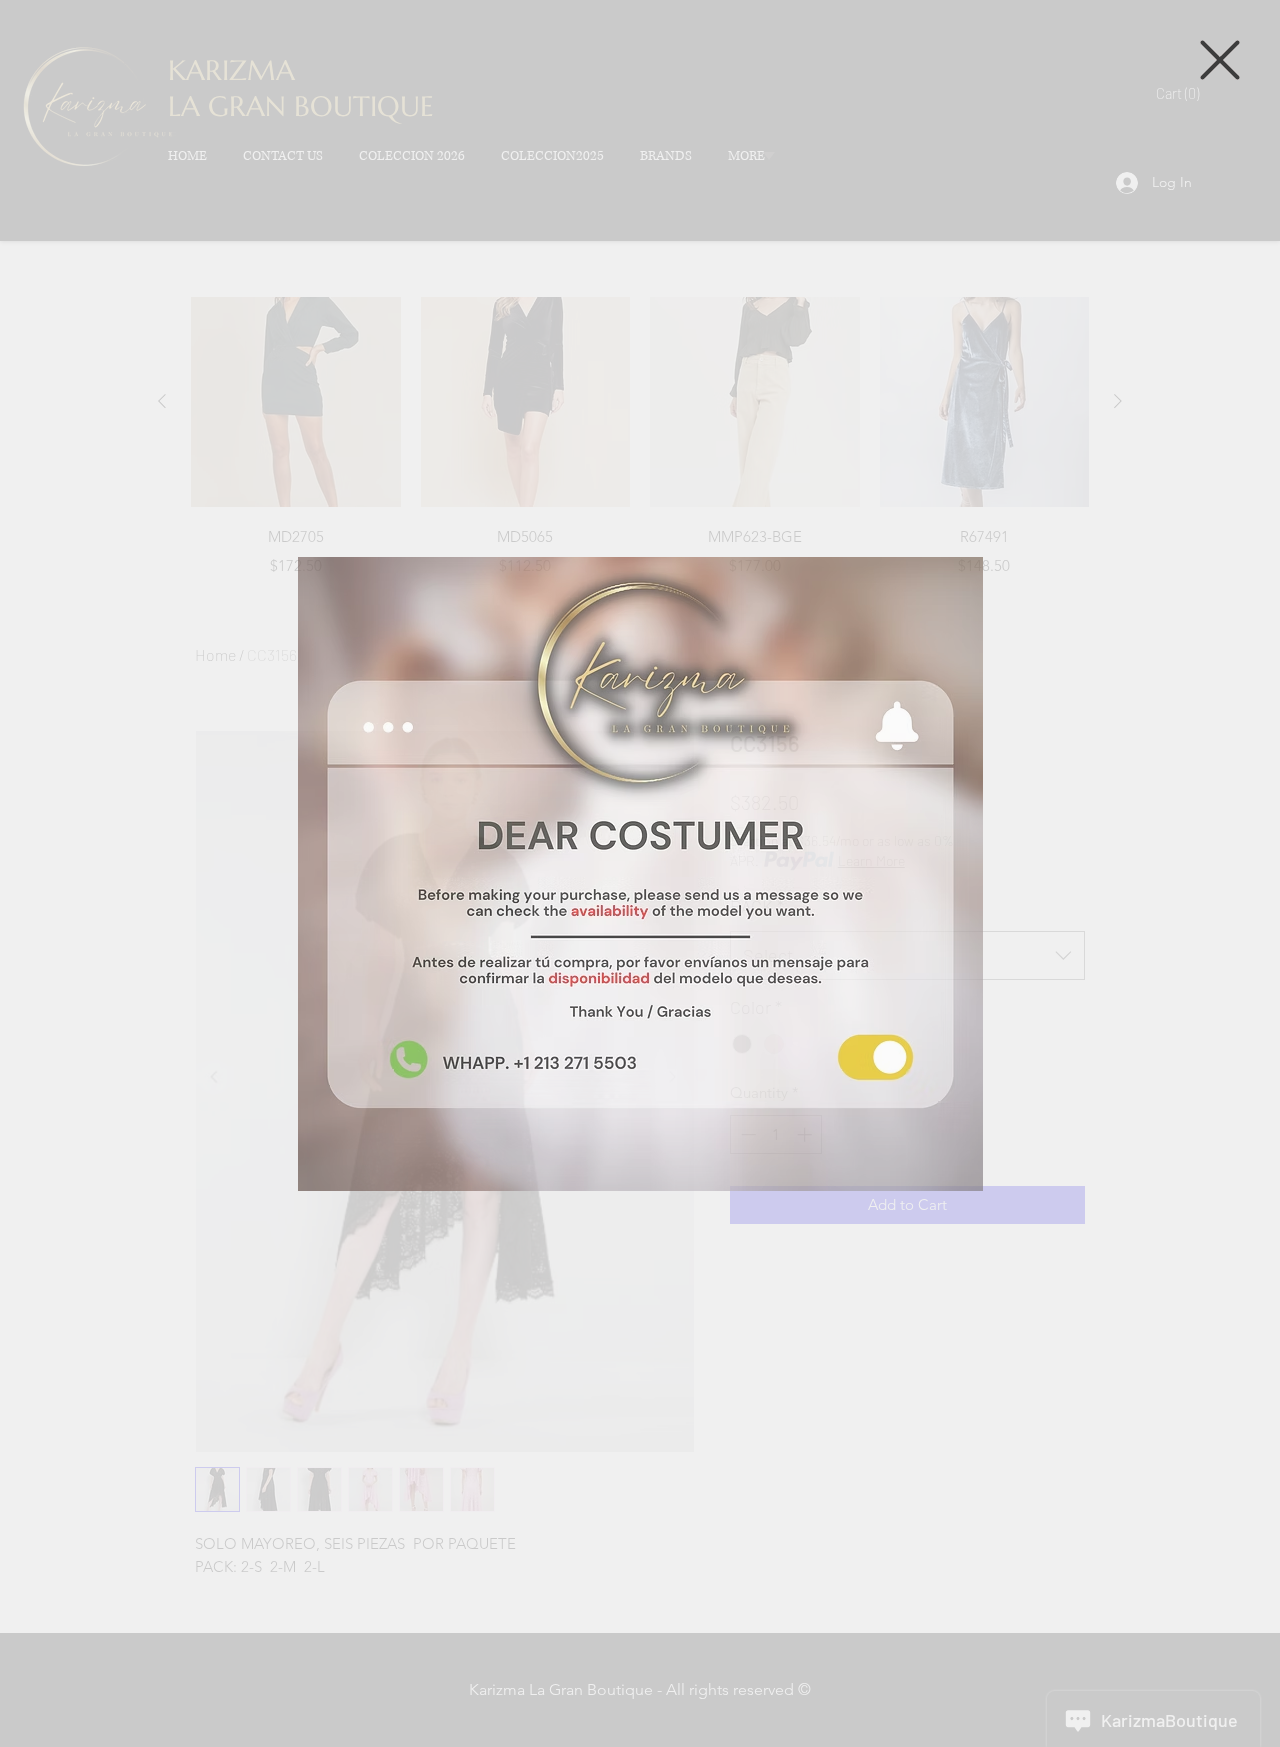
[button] (1220, 60)
